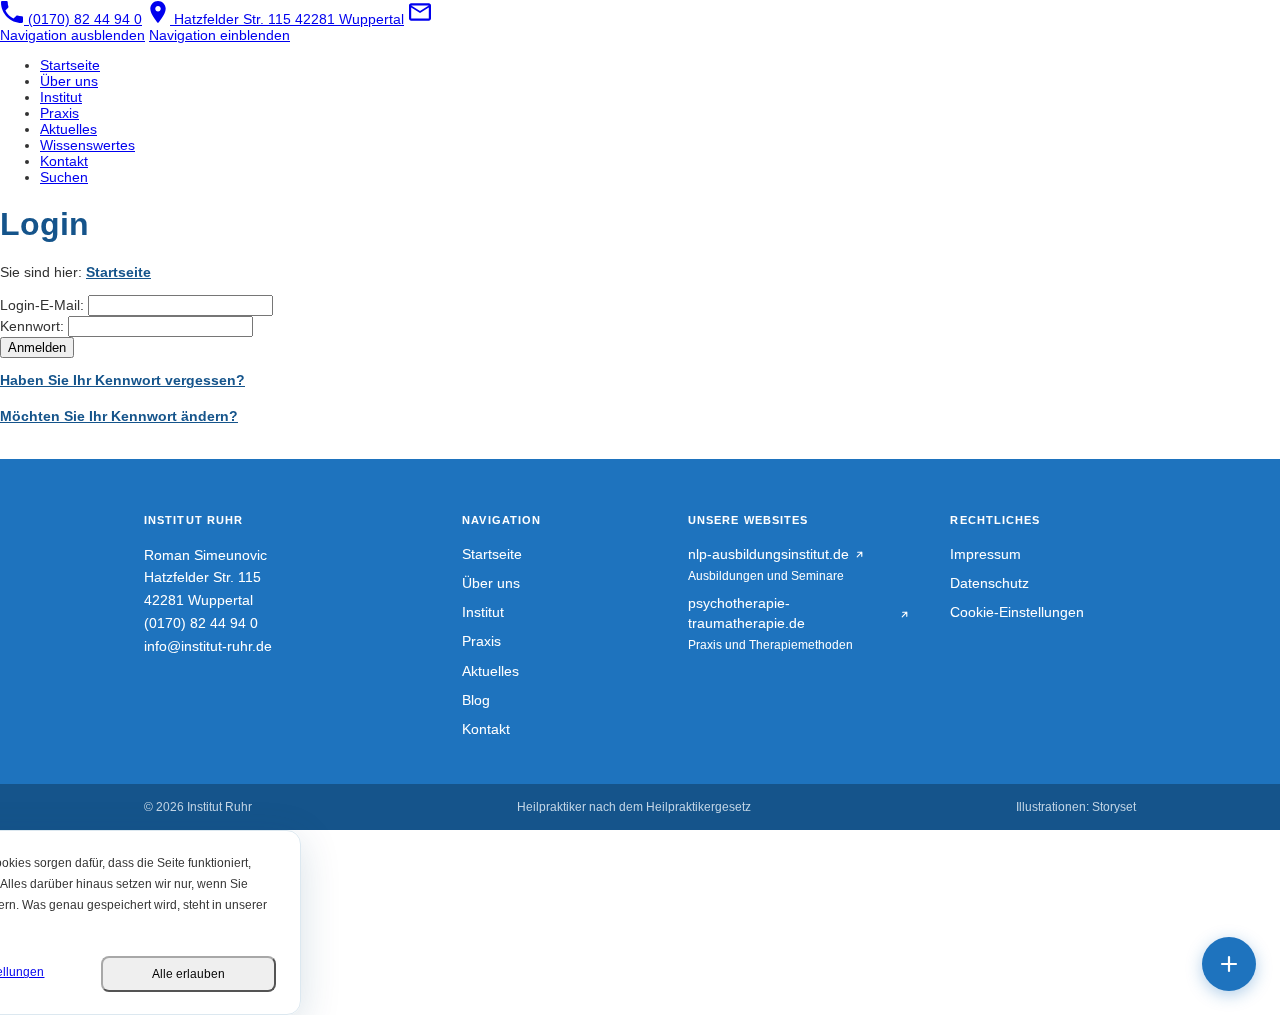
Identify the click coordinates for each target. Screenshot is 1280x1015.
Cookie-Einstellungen (1017, 612)
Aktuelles (490, 671)
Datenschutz (989, 583)
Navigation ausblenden (72, 35)
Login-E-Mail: (42, 305)
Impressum (985, 554)
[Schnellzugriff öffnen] (1229, 964)
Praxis (481, 641)
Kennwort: (32, 326)
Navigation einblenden (219, 35)
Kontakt (486, 729)
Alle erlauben (188, 974)
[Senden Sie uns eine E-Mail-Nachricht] (420, 19)
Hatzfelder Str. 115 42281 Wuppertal (287, 19)
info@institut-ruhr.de (208, 646)
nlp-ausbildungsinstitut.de (768, 554)
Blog (476, 700)
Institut (483, 612)
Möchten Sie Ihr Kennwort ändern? (119, 416)
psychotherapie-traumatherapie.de (746, 613)
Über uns (491, 583)
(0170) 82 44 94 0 (83, 19)
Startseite (118, 272)
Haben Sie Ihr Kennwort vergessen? (122, 380)
